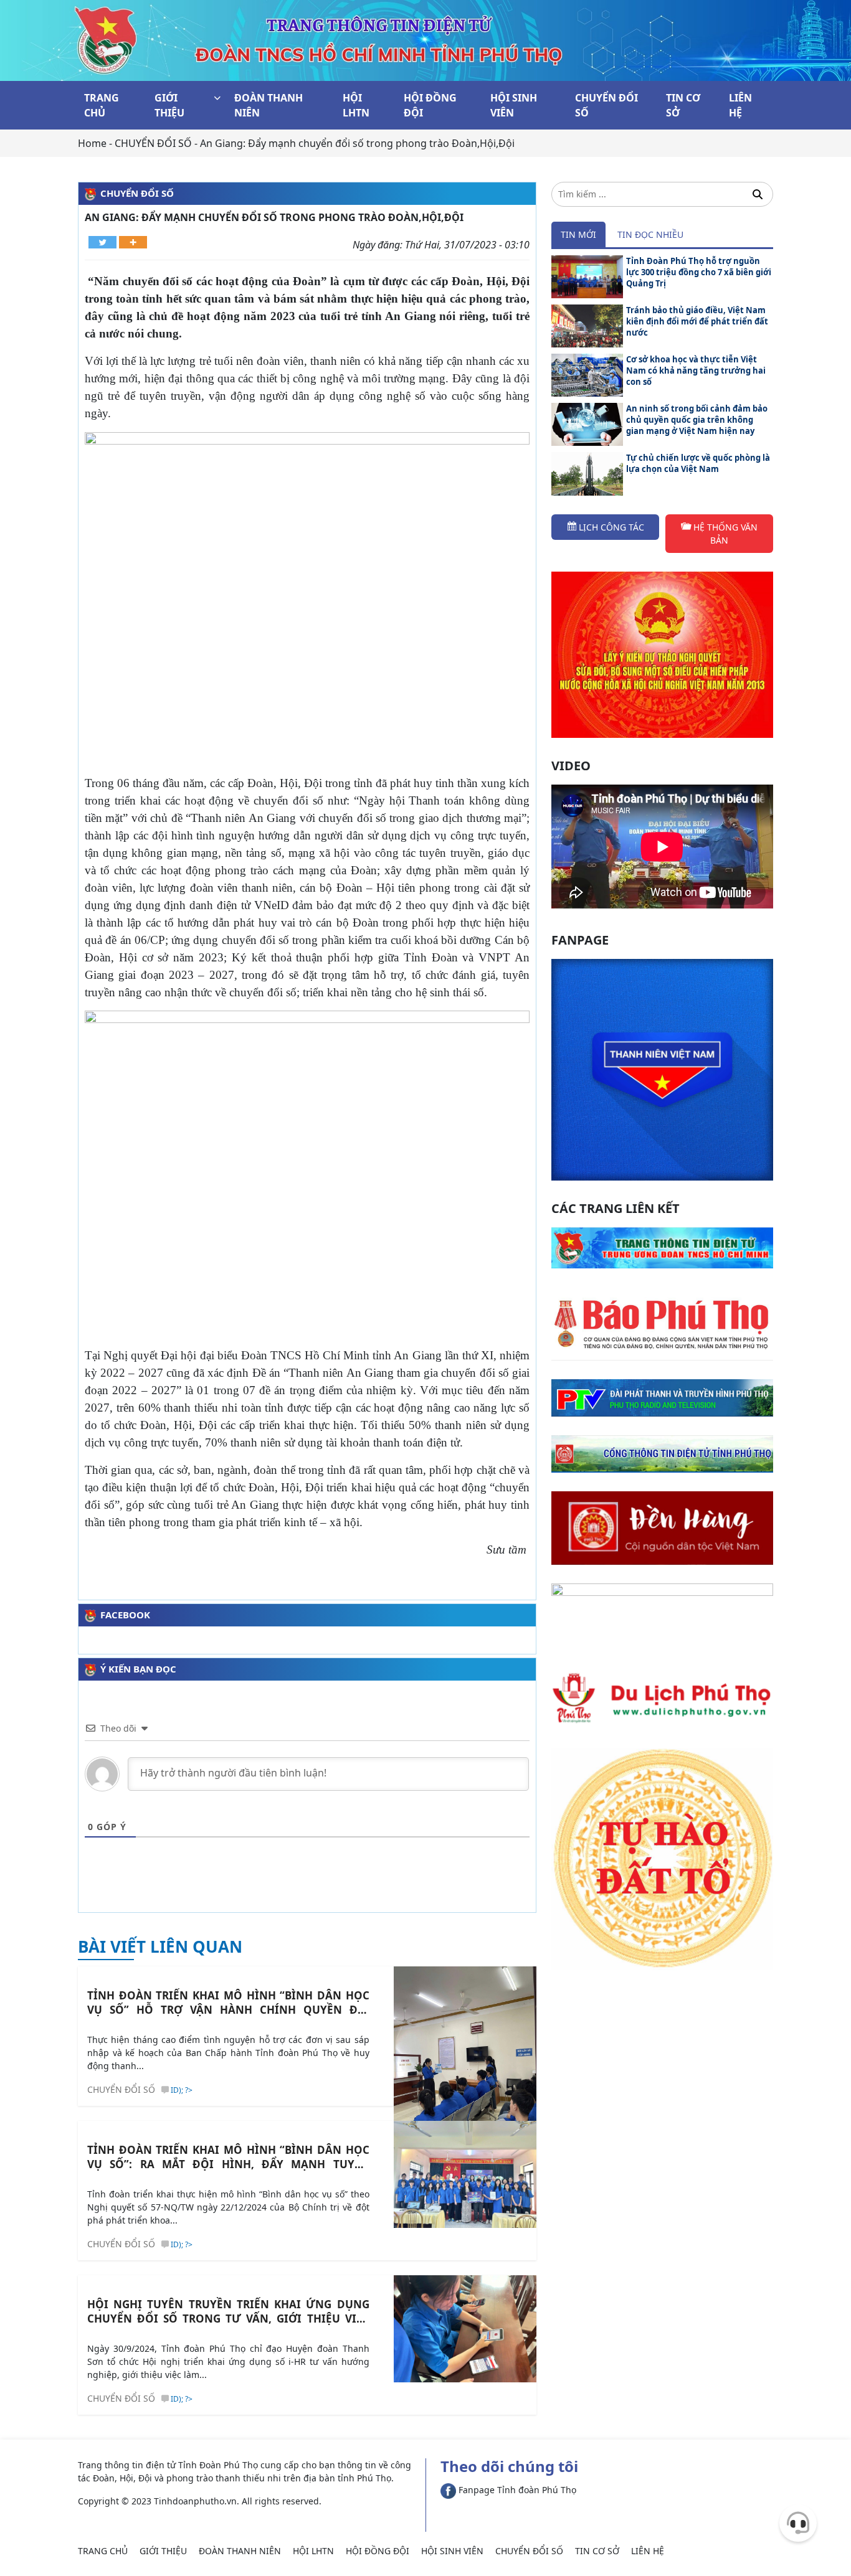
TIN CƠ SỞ (683, 105)
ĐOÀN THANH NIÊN (269, 105)
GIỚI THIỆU (169, 105)
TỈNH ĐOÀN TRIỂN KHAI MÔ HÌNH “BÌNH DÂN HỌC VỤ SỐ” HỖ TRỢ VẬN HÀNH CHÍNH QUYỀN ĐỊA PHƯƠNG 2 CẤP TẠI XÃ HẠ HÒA (228, 2003)
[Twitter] (102, 242)
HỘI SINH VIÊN (514, 105)
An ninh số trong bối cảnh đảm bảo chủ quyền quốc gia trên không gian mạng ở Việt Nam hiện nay (697, 420)
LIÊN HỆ (740, 105)
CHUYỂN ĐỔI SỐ (606, 105)
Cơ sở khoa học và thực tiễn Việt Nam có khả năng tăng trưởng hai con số (696, 370)
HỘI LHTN (356, 105)
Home (92, 143)
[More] (133, 242)
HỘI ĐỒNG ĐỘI (430, 105)
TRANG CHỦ (102, 105)
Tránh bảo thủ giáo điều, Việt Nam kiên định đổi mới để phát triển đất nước (697, 321)
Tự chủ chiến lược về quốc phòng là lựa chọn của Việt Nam (698, 463)
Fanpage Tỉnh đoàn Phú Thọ (516, 2490)
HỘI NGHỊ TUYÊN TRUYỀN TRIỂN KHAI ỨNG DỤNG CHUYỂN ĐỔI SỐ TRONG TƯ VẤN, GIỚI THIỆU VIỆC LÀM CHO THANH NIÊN (228, 2311)
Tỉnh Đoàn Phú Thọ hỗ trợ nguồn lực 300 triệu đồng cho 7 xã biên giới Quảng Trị (699, 272)
